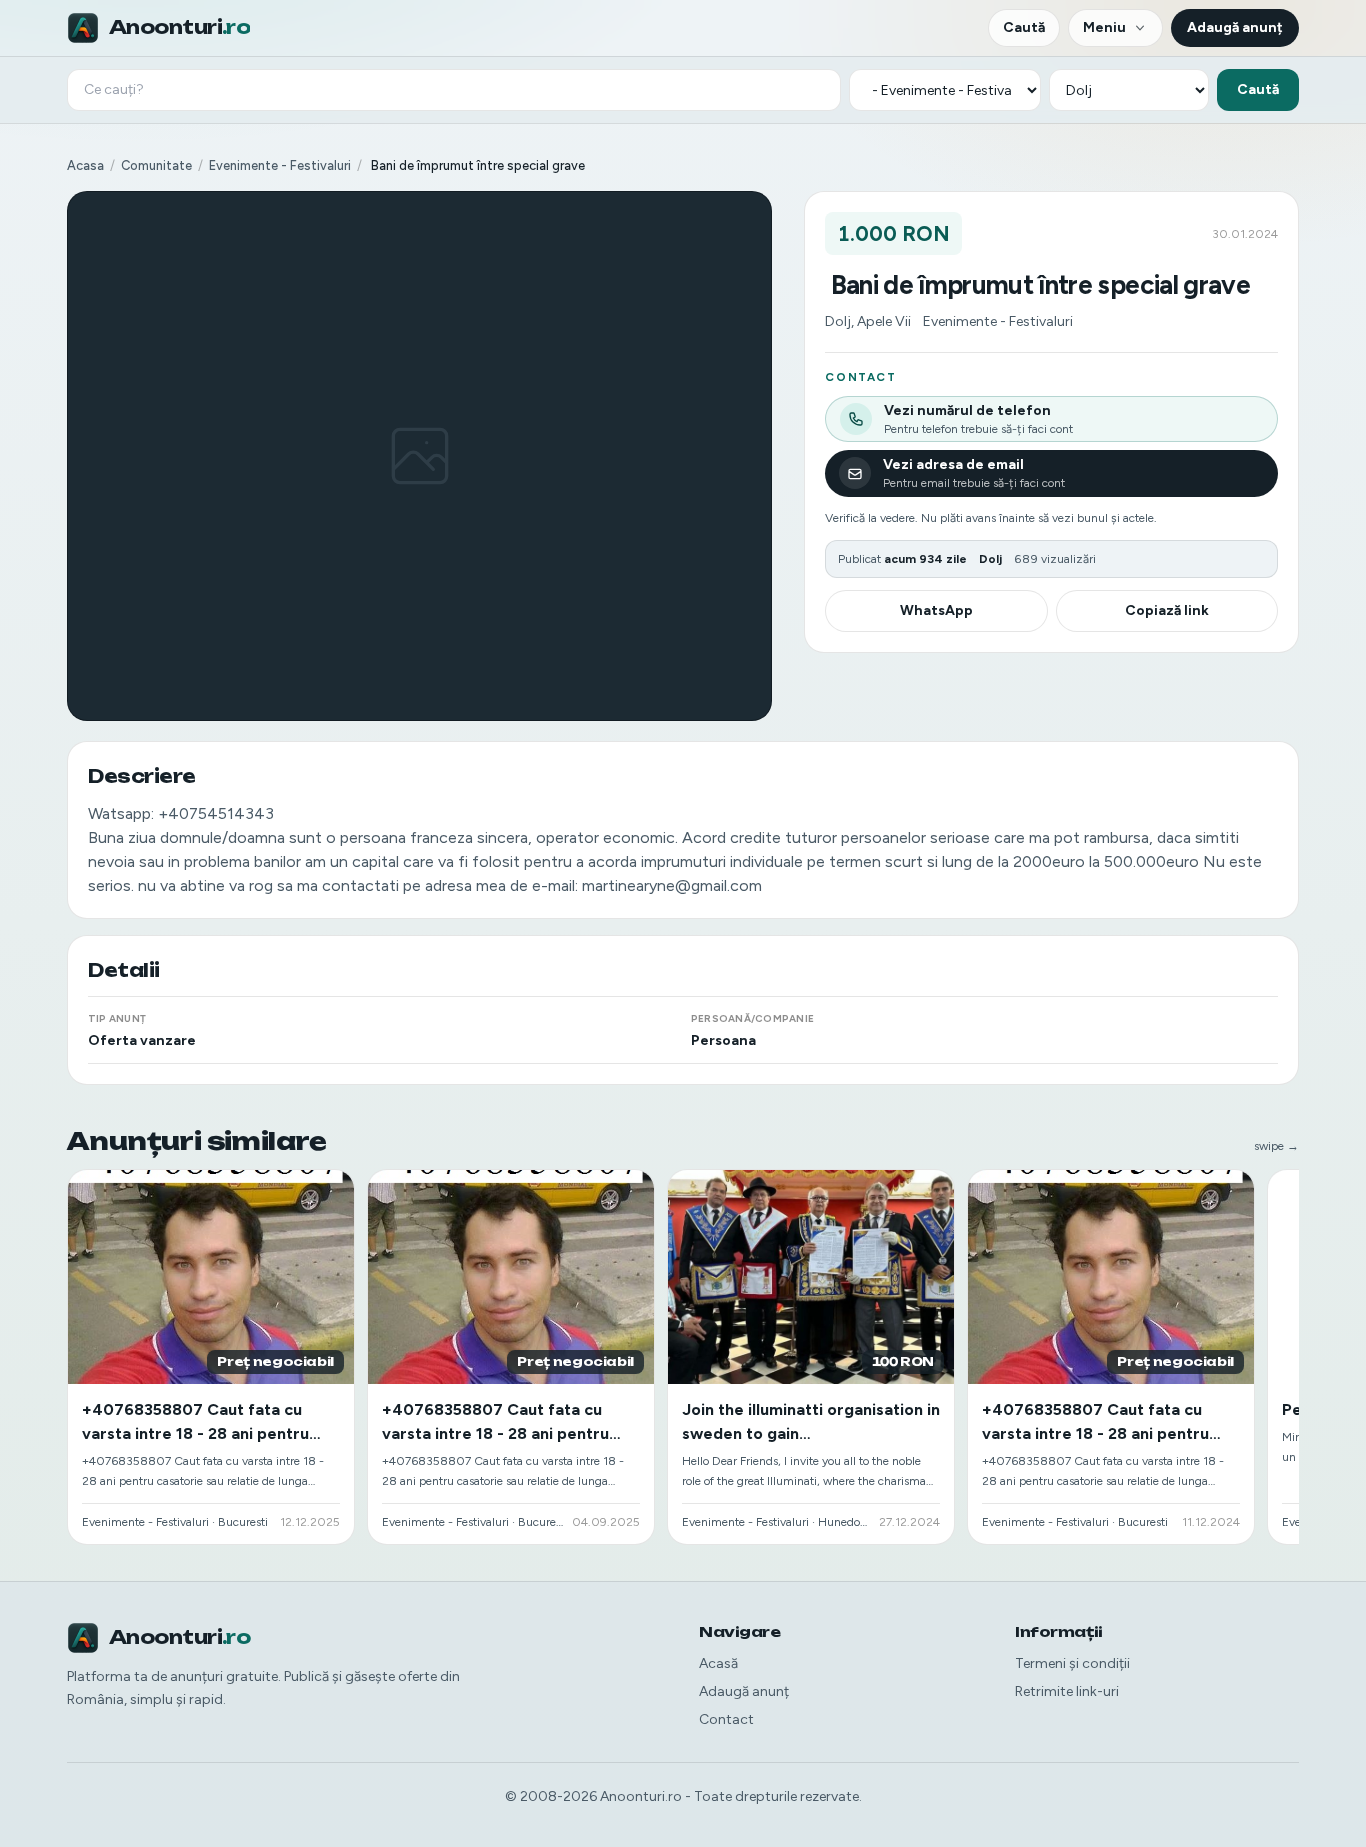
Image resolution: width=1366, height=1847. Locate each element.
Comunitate (156, 165)
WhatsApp (936, 610)
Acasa (85, 165)
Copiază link (1167, 610)
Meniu (1104, 27)
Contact (726, 1719)
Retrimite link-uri (1067, 1691)
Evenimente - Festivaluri (280, 165)
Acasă (718, 1663)
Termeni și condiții (1072, 1663)
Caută (1024, 27)
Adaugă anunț (1235, 27)
